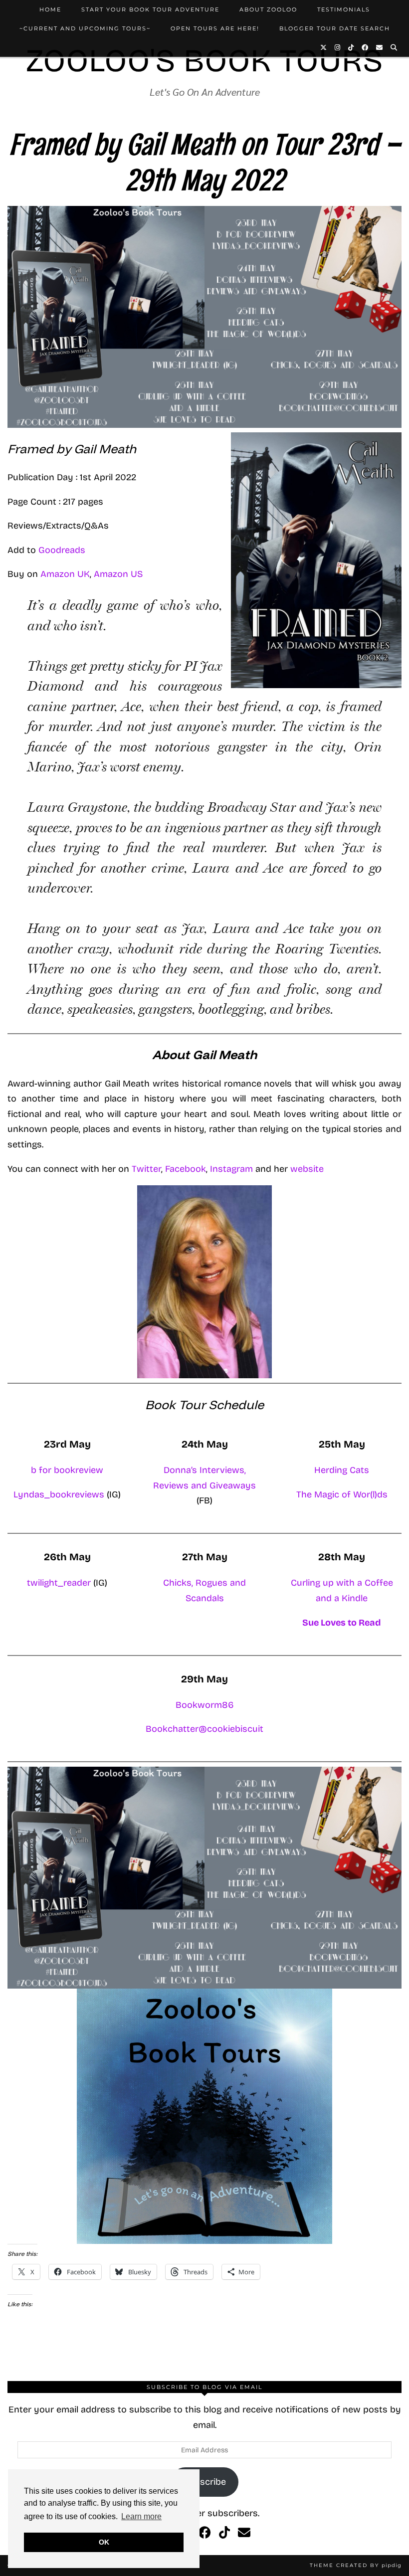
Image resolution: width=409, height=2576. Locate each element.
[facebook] (205, 2533)
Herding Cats (342, 1470)
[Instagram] (338, 47)
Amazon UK (65, 574)
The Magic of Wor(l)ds (342, 1494)
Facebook (186, 1169)
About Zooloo (268, 9)
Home (50, 9)
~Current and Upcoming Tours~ (85, 28)
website (307, 1169)
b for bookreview (67, 1470)
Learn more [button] (141, 2516)
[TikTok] (351, 47)
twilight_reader (59, 1583)
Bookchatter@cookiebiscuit (204, 1729)
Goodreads (62, 550)
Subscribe (205, 2482)
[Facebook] (365, 47)
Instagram (233, 1169)
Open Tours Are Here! (215, 28)
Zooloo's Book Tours (204, 61)
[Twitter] (324, 47)
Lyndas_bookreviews (60, 1494)
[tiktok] (224, 2533)
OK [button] (104, 2542)
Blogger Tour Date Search (335, 28)
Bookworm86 (205, 1705)
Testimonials (344, 9)
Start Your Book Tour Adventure (150, 9)
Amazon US (118, 574)
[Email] (380, 47)
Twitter (146, 1169)
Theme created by (356, 2565)
